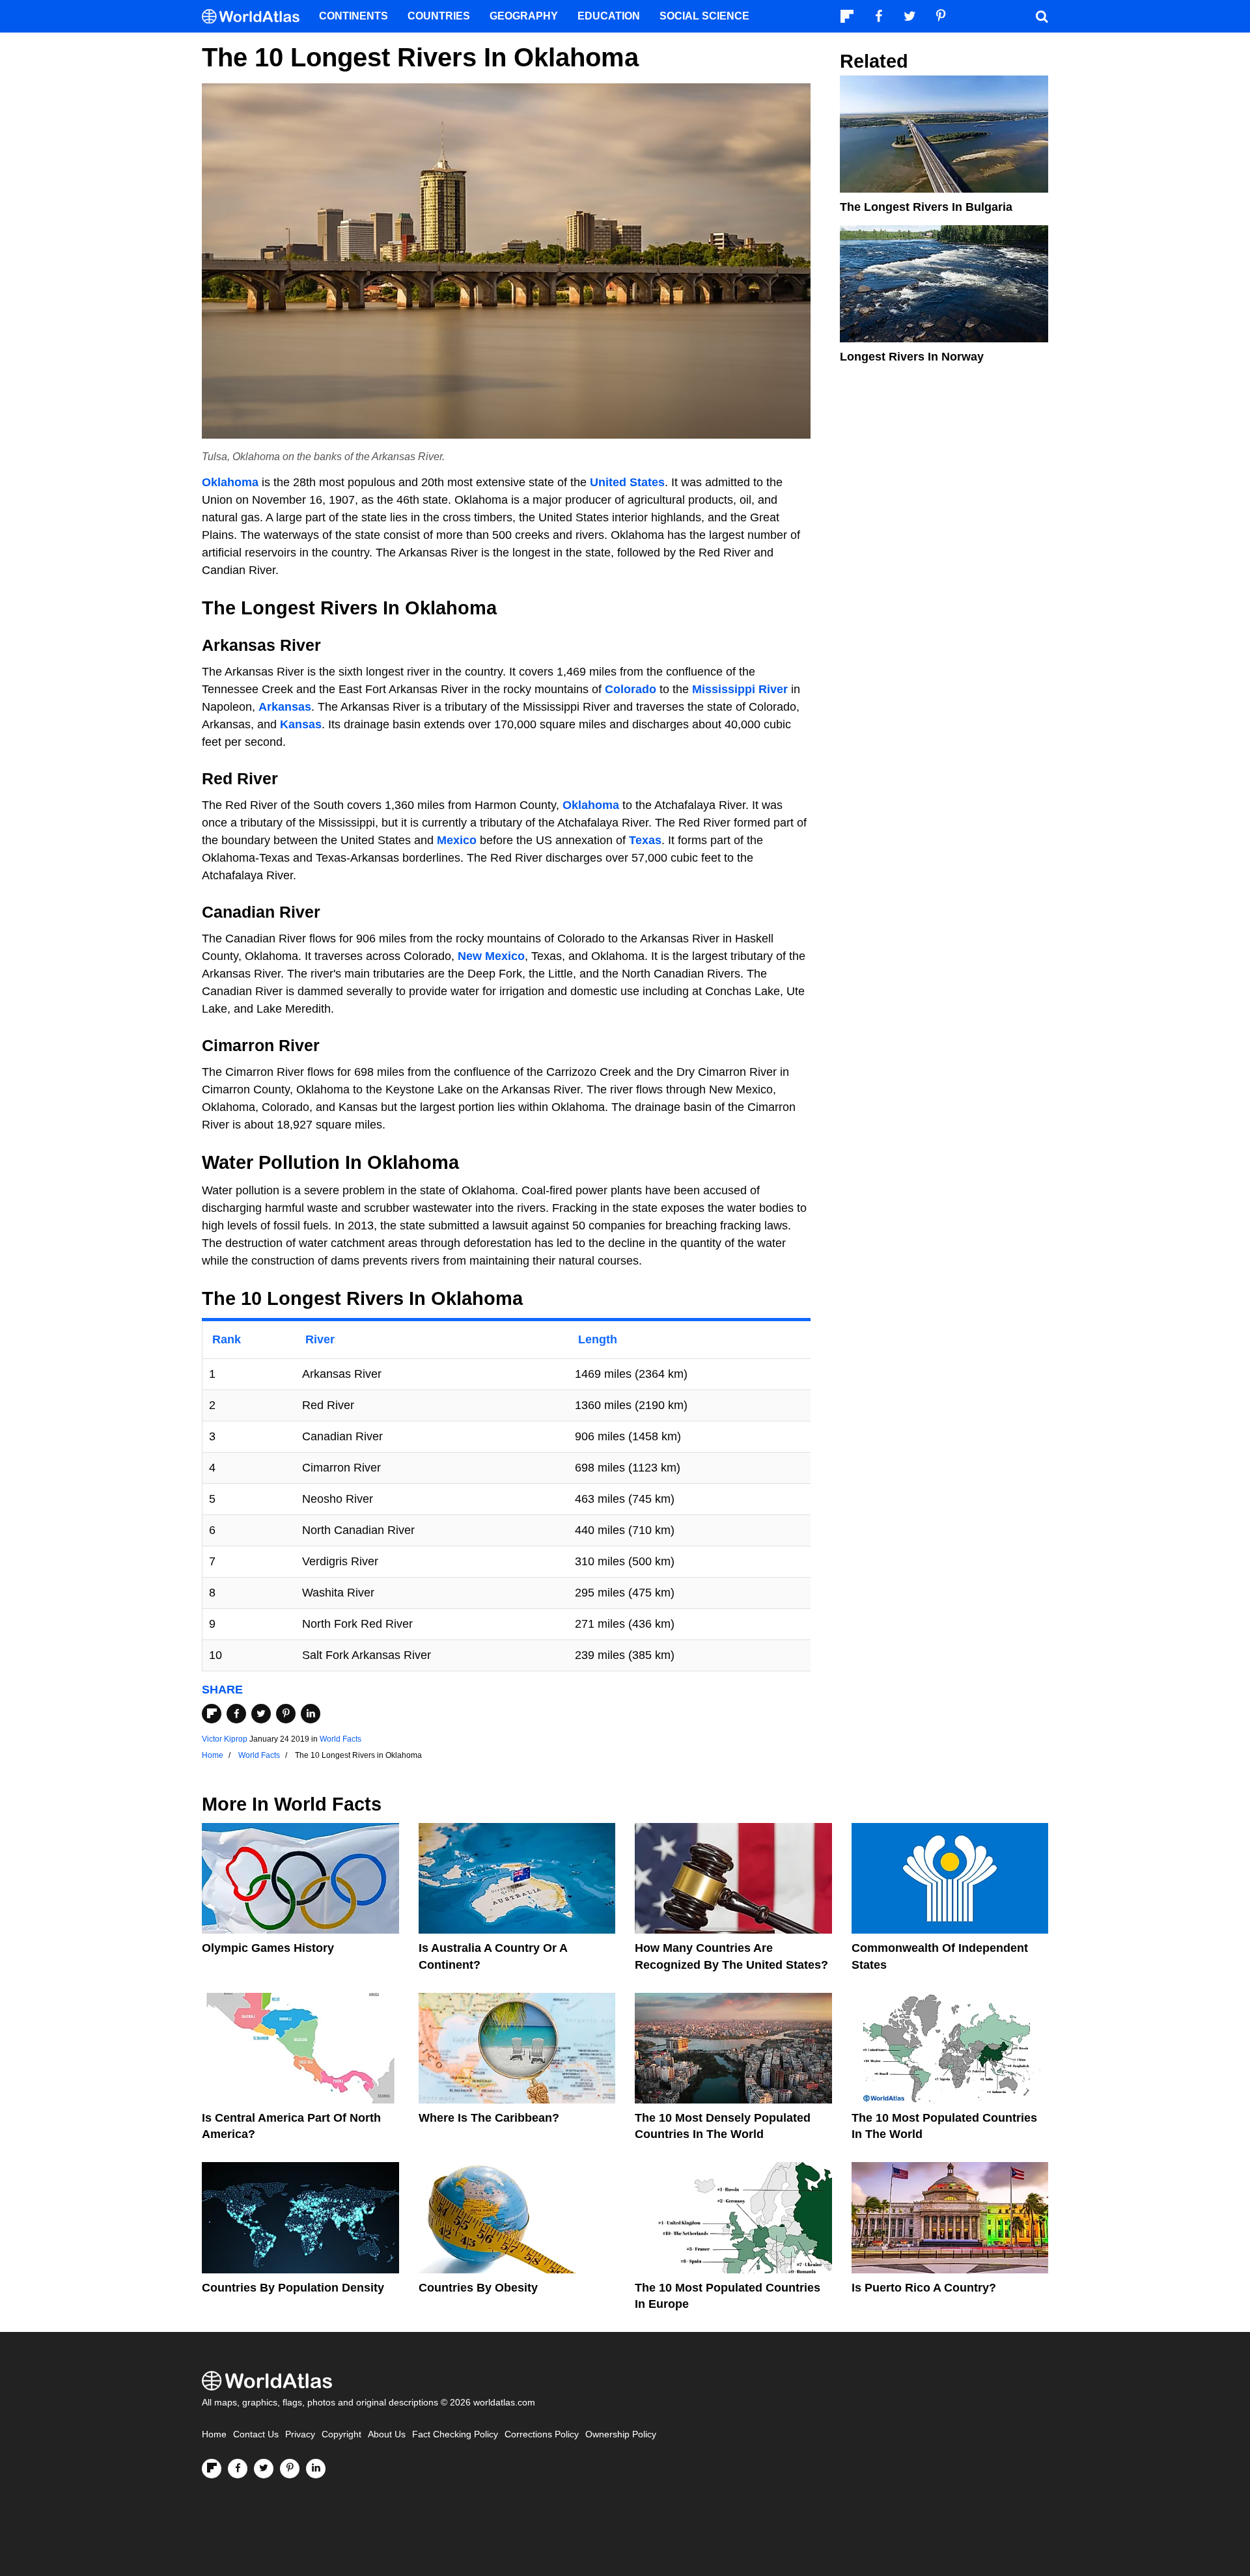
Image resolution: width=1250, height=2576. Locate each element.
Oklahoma (230, 482)
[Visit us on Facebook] (238, 2469)
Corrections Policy (542, 2434)
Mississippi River (740, 689)
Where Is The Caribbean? (489, 2118)
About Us (387, 2434)
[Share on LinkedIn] (311, 1714)
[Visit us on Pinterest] (290, 2469)
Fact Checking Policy (455, 2434)
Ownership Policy (621, 2434)
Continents (354, 16)
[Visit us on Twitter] (264, 2469)
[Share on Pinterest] (286, 1714)
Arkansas (285, 707)
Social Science (704, 16)
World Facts (340, 1739)
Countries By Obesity (478, 2288)
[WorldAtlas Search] (1042, 16)
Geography (524, 16)
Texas (645, 840)
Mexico (457, 840)
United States (627, 482)
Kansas (301, 724)
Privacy (300, 2434)
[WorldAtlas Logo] (256, 17)
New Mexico (491, 956)
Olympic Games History (268, 1948)
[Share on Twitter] (261, 1714)
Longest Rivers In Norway (912, 357)
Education (609, 16)
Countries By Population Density (293, 2288)
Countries (439, 16)
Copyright (341, 2434)
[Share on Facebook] (236, 1714)
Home (214, 2434)
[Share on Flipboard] (212, 1714)
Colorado (631, 689)
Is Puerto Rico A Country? (924, 2288)
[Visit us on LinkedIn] (316, 2469)
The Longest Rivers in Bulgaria (926, 207)
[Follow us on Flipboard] (212, 2469)
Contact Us (256, 2434)
